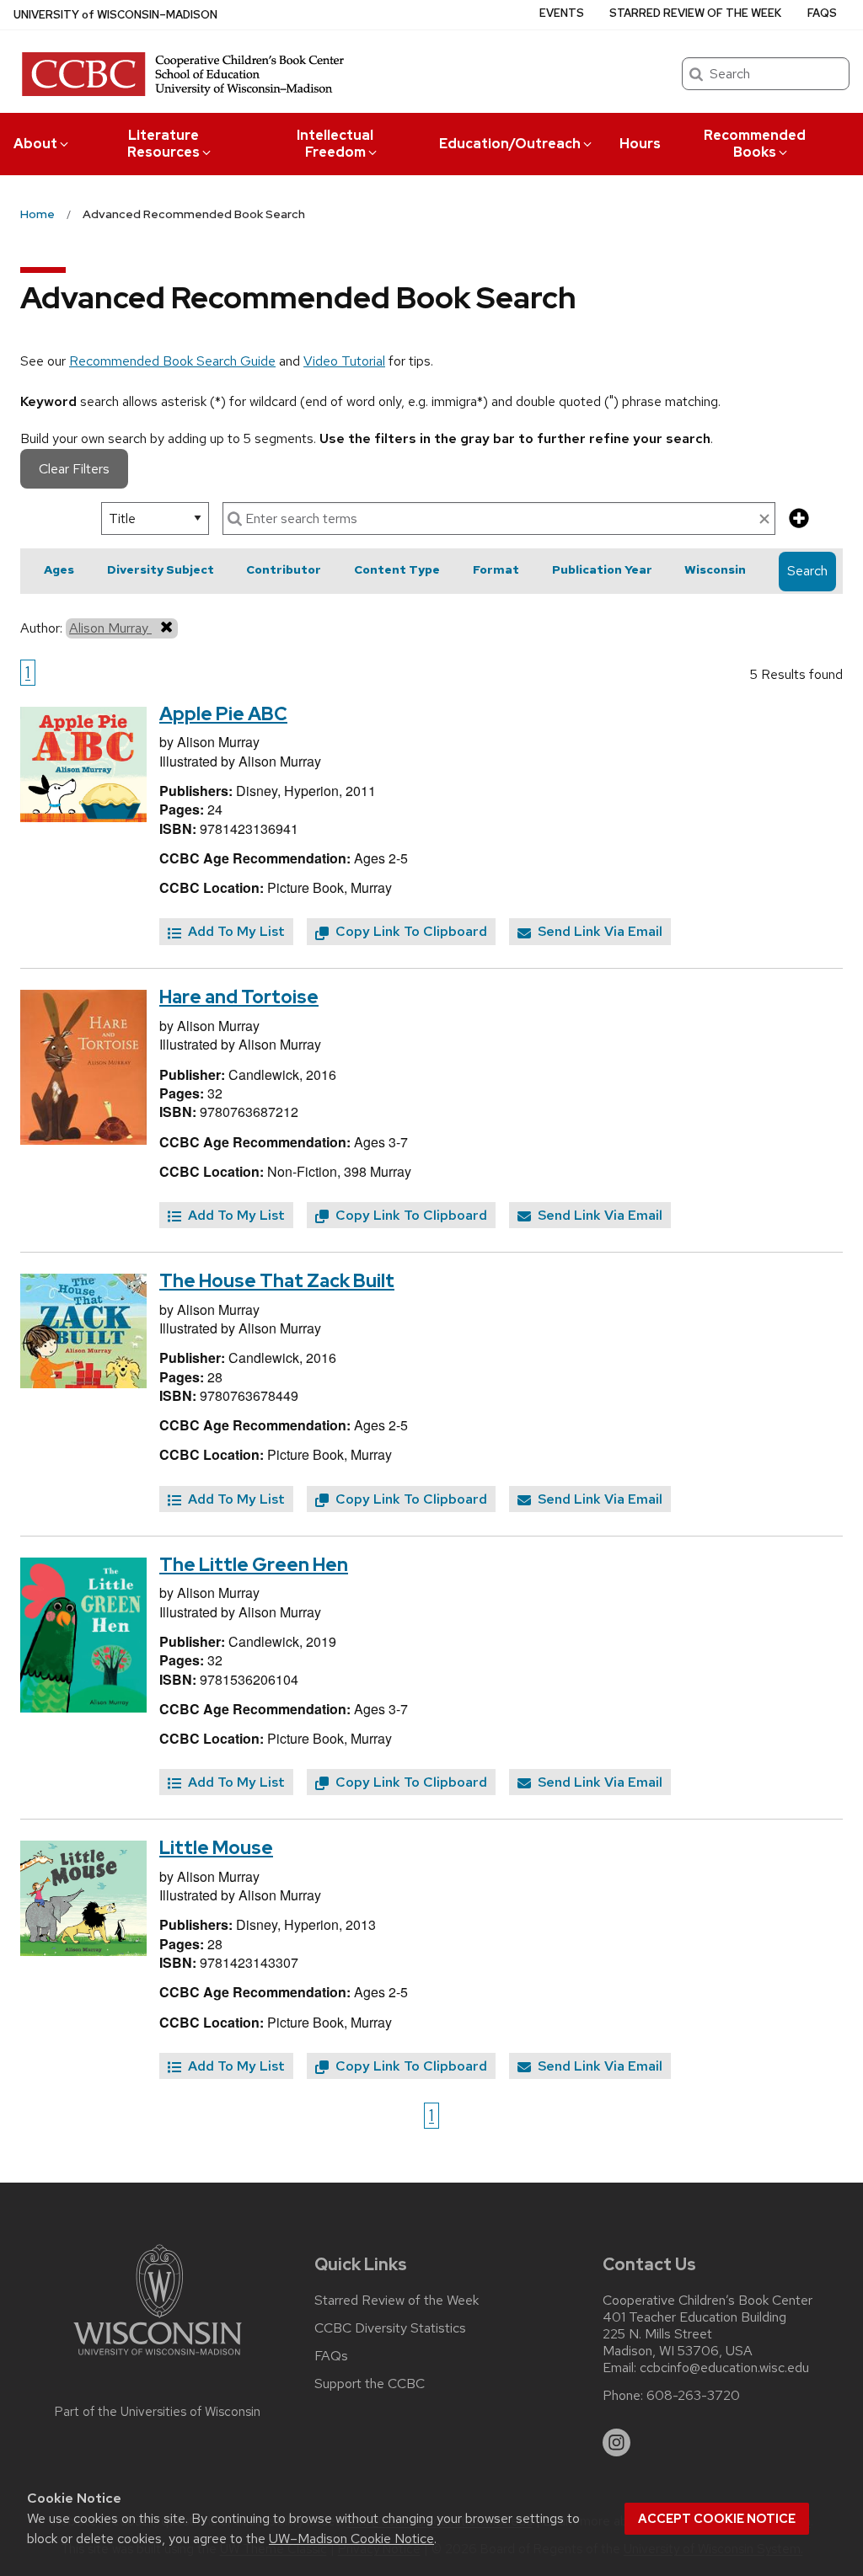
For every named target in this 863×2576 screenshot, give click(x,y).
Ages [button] (59, 569)
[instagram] (617, 2443)
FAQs (822, 13)
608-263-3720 (693, 2396)
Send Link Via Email (598, 931)
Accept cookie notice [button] (717, 2519)
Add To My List (235, 931)
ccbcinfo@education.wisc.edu (724, 2368)
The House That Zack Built (277, 1281)
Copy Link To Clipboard (410, 931)
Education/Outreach (510, 144)
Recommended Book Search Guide (172, 361)
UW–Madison (115, 15)
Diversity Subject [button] (161, 569)
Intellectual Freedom (335, 144)
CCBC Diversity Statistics (390, 2328)
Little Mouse (216, 1848)
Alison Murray (110, 628)
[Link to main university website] (158, 2358)
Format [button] (496, 569)
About (35, 144)
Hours (640, 144)
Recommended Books (755, 144)
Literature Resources (163, 144)
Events (562, 13)
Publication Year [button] (602, 569)
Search (807, 571)
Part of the (158, 2412)
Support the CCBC (370, 2384)
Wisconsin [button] (715, 569)
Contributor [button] (284, 569)
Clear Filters (74, 469)
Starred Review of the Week (695, 13)
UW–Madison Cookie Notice (351, 2539)
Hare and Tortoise (239, 997)
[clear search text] (764, 520)
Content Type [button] (397, 569)
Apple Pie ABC (223, 714)
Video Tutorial (344, 361)
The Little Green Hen (254, 1565)
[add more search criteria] (799, 519)
